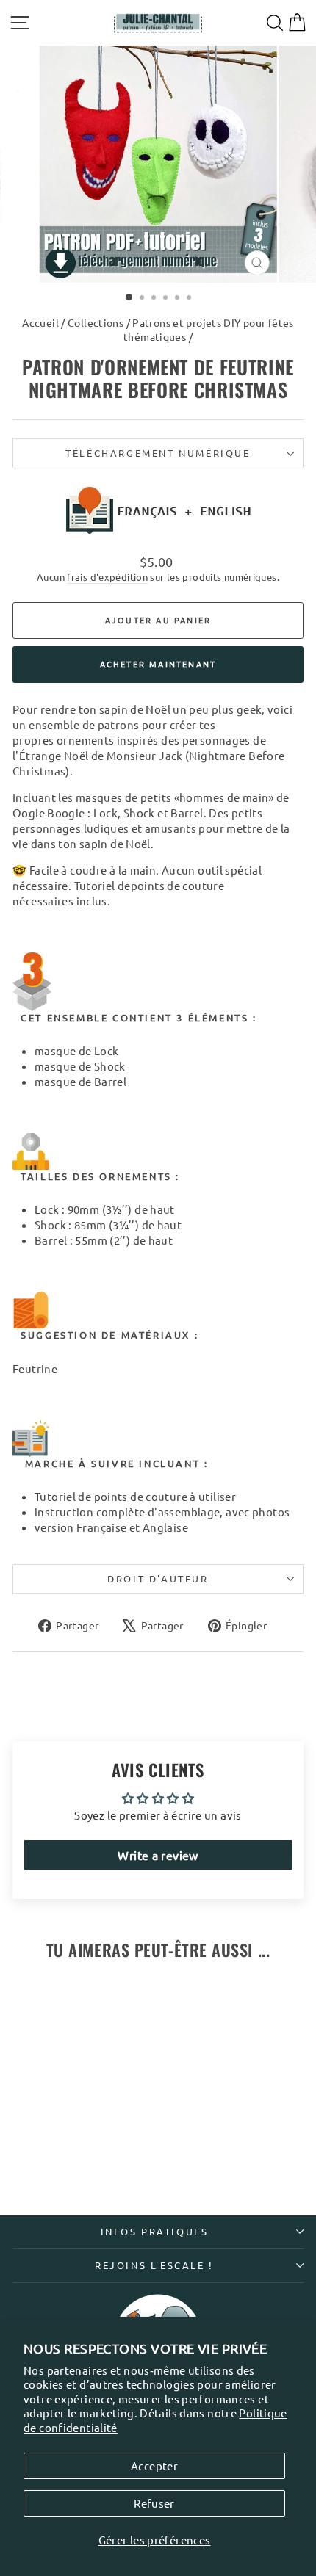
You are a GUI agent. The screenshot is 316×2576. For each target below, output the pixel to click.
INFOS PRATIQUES (155, 2231)
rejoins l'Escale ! (154, 2265)
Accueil (40, 322)
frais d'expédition (107, 577)
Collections (96, 322)
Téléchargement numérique (158, 453)
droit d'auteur (158, 1578)
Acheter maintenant (158, 664)
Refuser (154, 2503)
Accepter (154, 2465)
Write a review (158, 1855)
